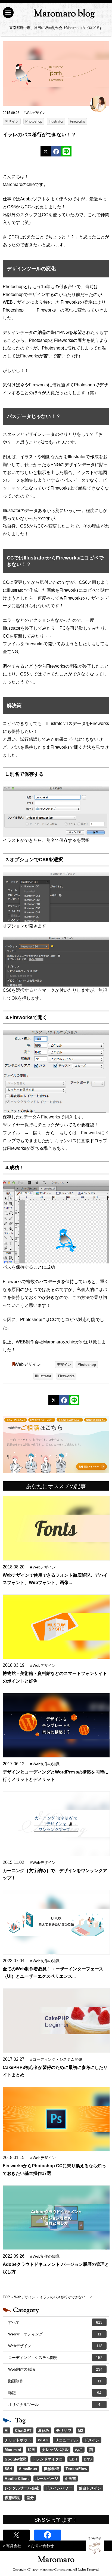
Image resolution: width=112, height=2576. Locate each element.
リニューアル (66, 2440)
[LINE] (66, 151)
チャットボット (18, 2440)
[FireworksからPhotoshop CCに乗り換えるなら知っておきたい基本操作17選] (56, 2119)
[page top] (95, 2545)
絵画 (32, 2450)
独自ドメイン (90, 2488)
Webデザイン (28, 1364)
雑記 (55, 2393)
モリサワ (64, 2430)
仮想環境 (12, 2498)
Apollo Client (17, 2479)
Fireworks (77, 121)
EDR (73, 2459)
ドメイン (92, 2440)
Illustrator (56, 121)
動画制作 (55, 2381)
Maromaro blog (64, 14)
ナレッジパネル (55, 2450)
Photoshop (34, 121)
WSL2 (43, 2440)
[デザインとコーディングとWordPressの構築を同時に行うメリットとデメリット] (56, 1725)
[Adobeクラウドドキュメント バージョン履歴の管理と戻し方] (56, 2218)
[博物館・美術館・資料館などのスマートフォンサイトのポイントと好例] (56, 1627)
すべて (55, 2322)
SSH (8, 2469)
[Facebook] (56, 151)
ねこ (79, 2450)
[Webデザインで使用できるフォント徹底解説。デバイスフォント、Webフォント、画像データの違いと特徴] (56, 1528)
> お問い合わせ (41, 2546)
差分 (30, 2498)
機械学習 (51, 2469)
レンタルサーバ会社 (22, 2488)
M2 (80, 2430)
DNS (88, 2459)
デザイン (12, 121)
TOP (6, 2297)
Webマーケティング (55, 2334)
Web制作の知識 (55, 2369)
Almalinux (28, 2469)
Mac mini (13, 2450)
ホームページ (47, 2479)
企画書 (70, 2479)
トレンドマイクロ (48, 2459)
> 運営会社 (12, 2546)
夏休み (44, 2430)
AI (7, 2430)
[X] (46, 151)
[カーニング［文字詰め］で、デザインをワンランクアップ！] (56, 1824)
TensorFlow (76, 2469)
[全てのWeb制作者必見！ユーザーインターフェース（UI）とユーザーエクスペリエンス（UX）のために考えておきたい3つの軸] (56, 1922)
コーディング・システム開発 (55, 2358)
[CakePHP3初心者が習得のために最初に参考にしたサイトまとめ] (56, 2021)
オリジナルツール (54, 2405)
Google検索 (15, 2459)
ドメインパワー (59, 2488)
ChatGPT (23, 2430)
